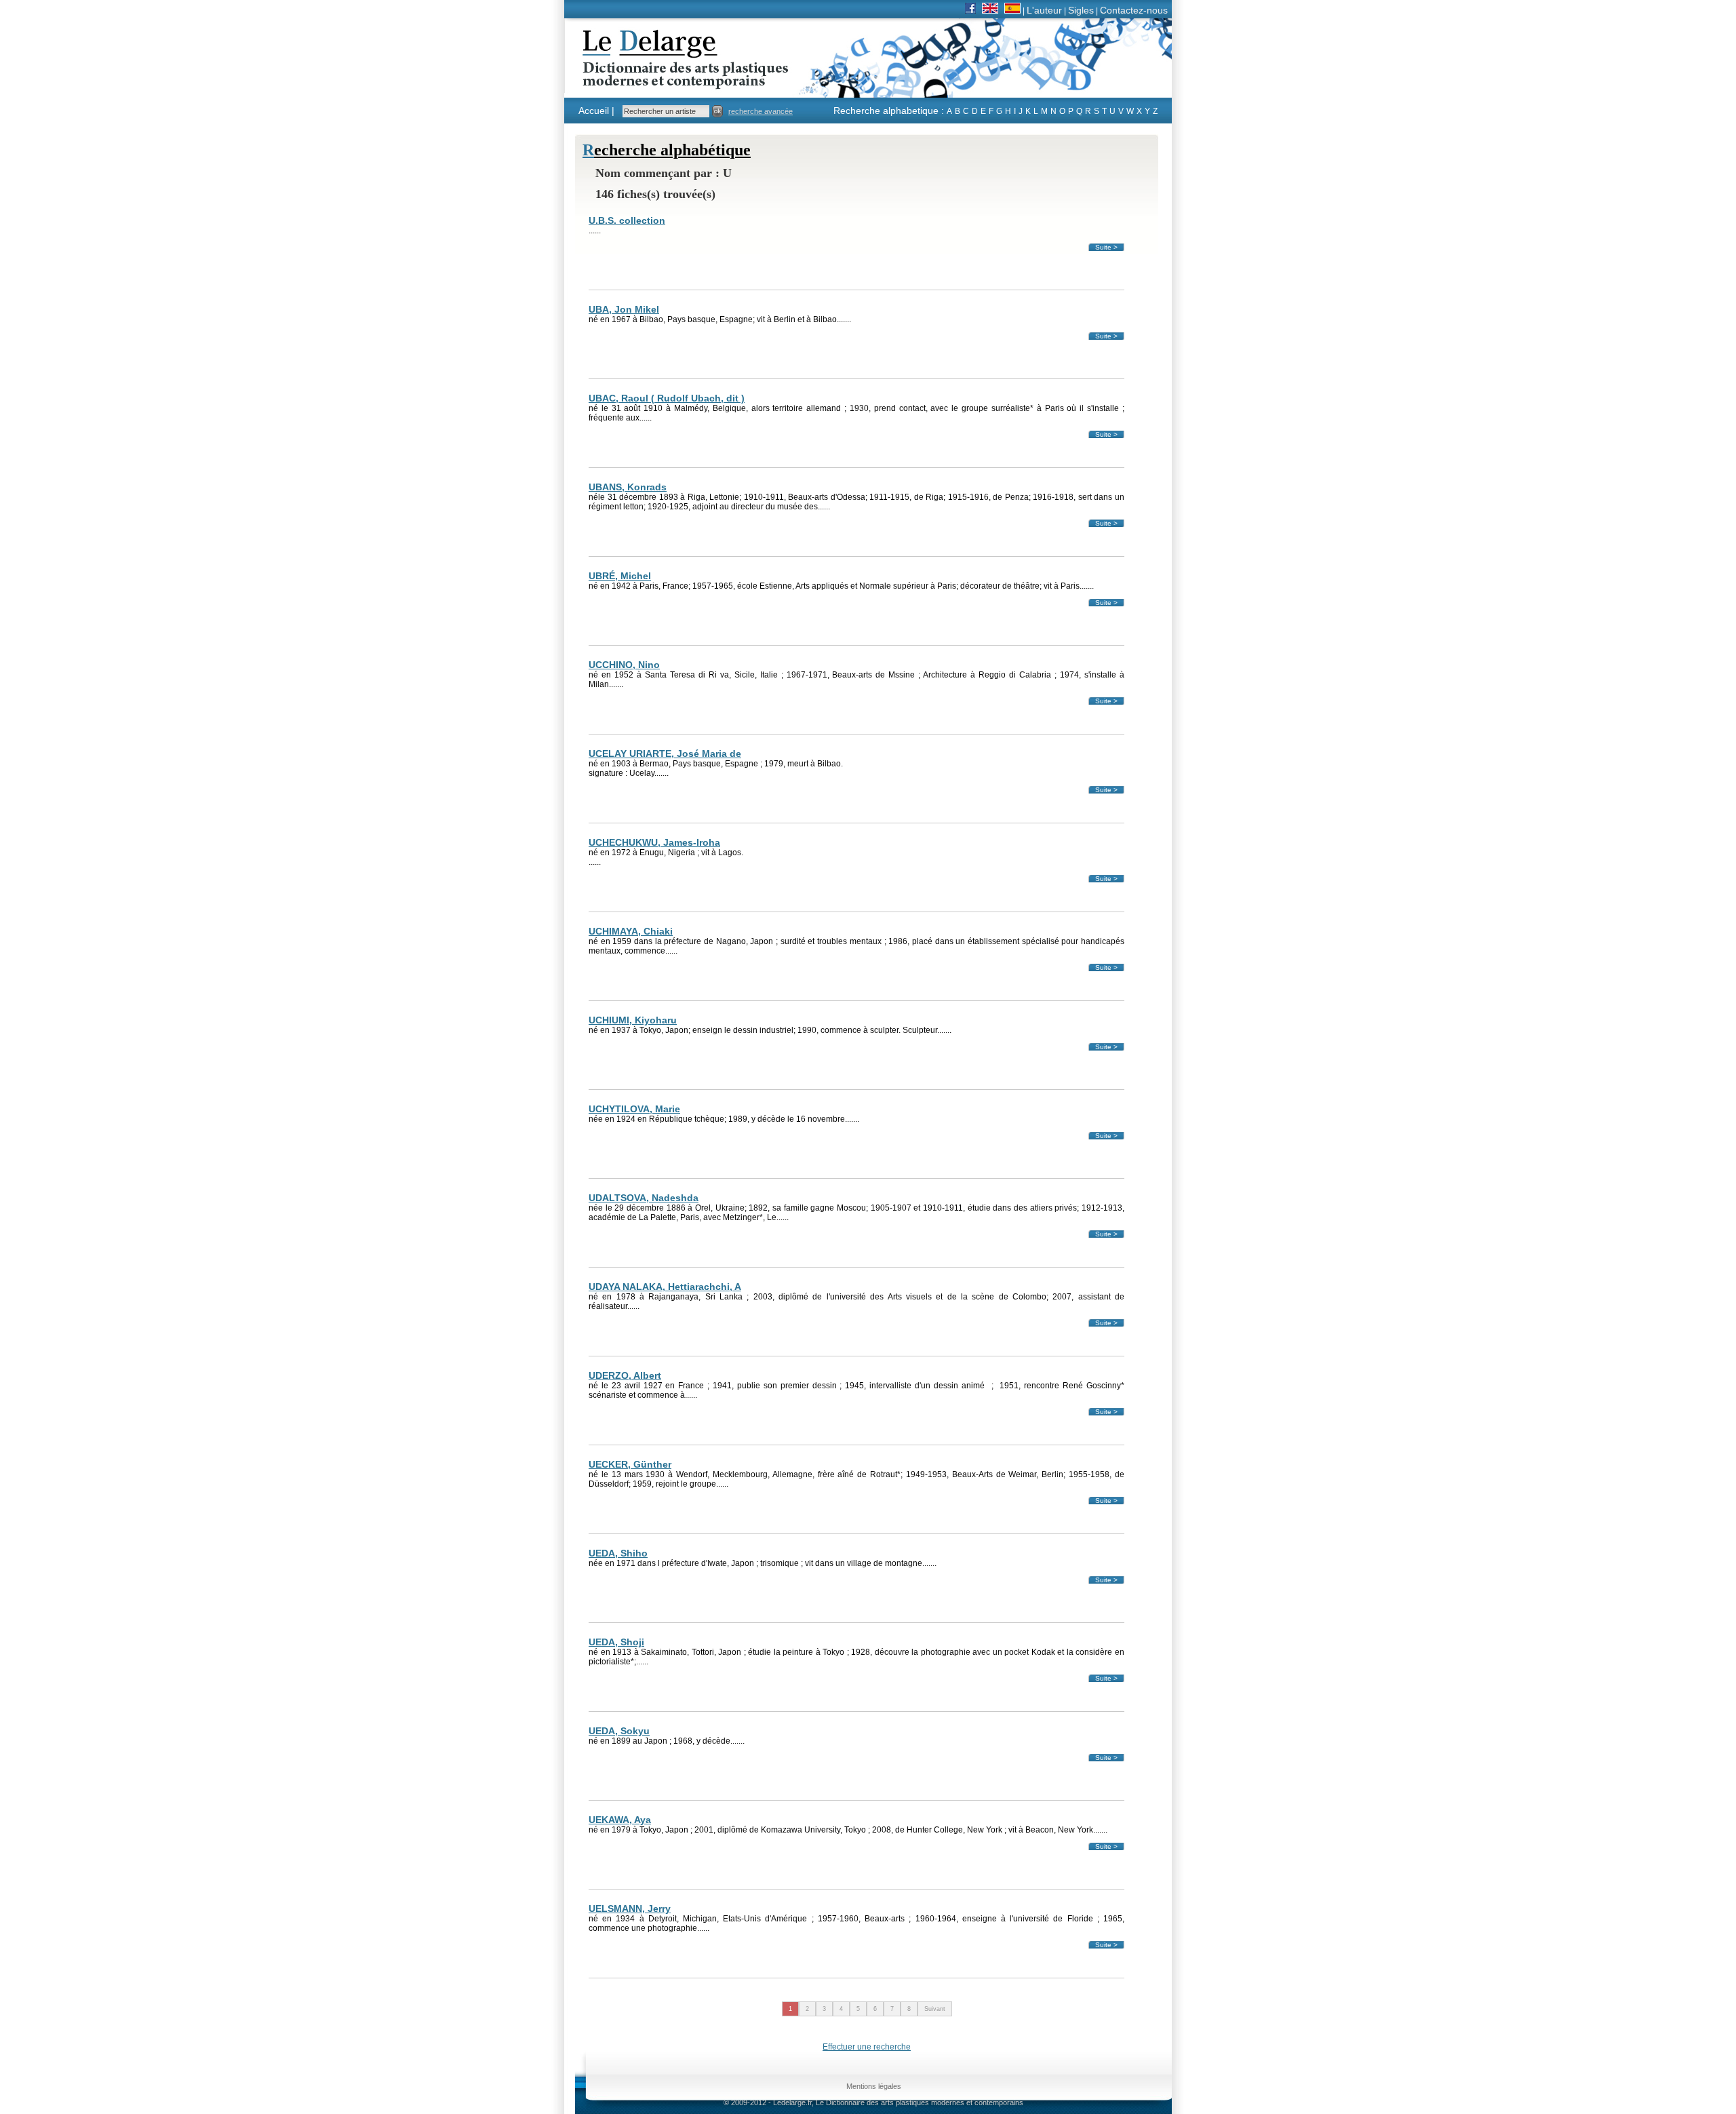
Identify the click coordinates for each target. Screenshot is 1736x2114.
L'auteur (1044, 10)
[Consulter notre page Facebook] (970, 10)
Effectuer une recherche (867, 2047)
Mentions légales (874, 2086)
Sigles (1081, 10)
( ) (667, 398)
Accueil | (596, 111)
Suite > (1106, 247)
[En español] (1012, 10)
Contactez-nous (1134, 10)
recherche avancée (761, 111)
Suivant (935, 2009)
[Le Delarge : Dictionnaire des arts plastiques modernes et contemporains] (643, 81)
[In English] (990, 10)
